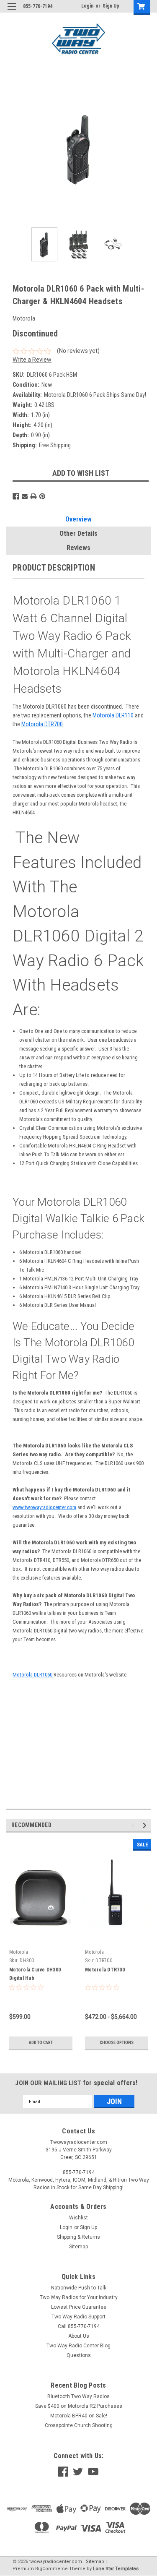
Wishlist (78, 2218)
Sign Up (111, 6)
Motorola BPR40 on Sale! (79, 2416)
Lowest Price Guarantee (79, 2307)
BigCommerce (51, 2569)
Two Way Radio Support (78, 2317)
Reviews (78, 548)
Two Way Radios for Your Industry (79, 2297)
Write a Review (32, 360)
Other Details (78, 533)
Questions (79, 2355)
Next (144, 149)
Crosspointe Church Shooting (79, 2425)
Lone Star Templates (116, 2569)
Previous (13, 149)
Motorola (19, 1952)
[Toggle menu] (12, 12)
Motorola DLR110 (113, 715)
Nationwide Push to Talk (79, 2288)
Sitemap (78, 2247)
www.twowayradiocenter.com (44, 1507)
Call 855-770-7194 (79, 2326)
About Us (79, 2336)
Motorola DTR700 (42, 724)
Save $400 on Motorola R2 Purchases (79, 2406)
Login (87, 6)
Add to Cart (41, 2043)
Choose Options (117, 2043)
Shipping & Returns (78, 2237)
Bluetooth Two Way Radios (78, 2396)
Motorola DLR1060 (33, 1675)
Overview (78, 519)
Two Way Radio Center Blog (78, 2346)
